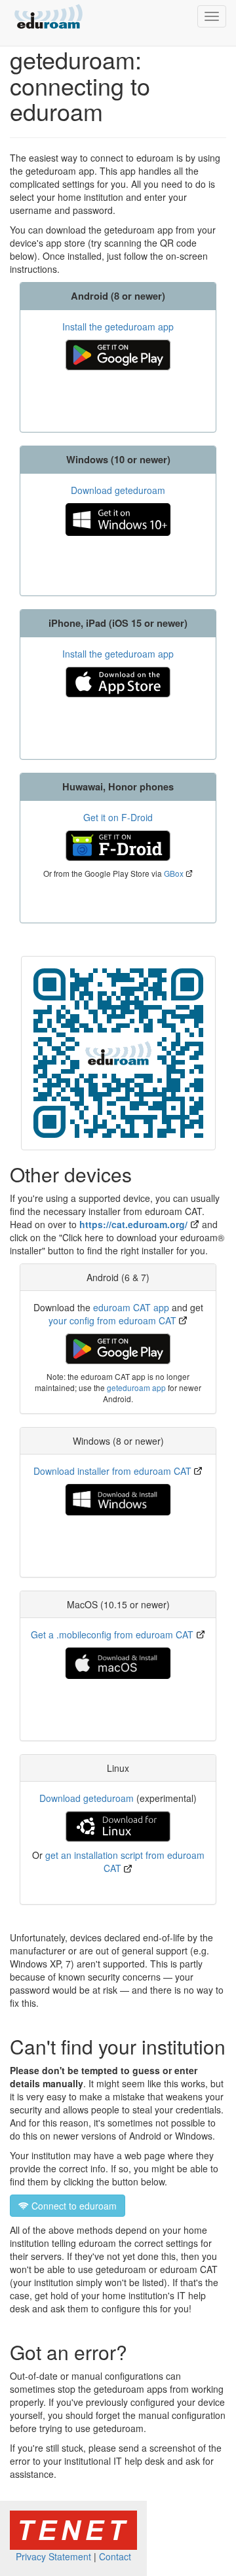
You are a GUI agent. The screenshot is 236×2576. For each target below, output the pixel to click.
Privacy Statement (53, 2556)
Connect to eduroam (73, 2206)
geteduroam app (136, 1387)
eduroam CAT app (131, 1307)
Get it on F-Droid (118, 817)
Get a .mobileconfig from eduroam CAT (112, 1634)
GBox (174, 873)
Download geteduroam (118, 490)
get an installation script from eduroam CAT (125, 1861)
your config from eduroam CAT (112, 1320)
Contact (115, 2556)
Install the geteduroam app (118, 326)
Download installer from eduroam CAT (112, 1471)
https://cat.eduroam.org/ (133, 1224)
